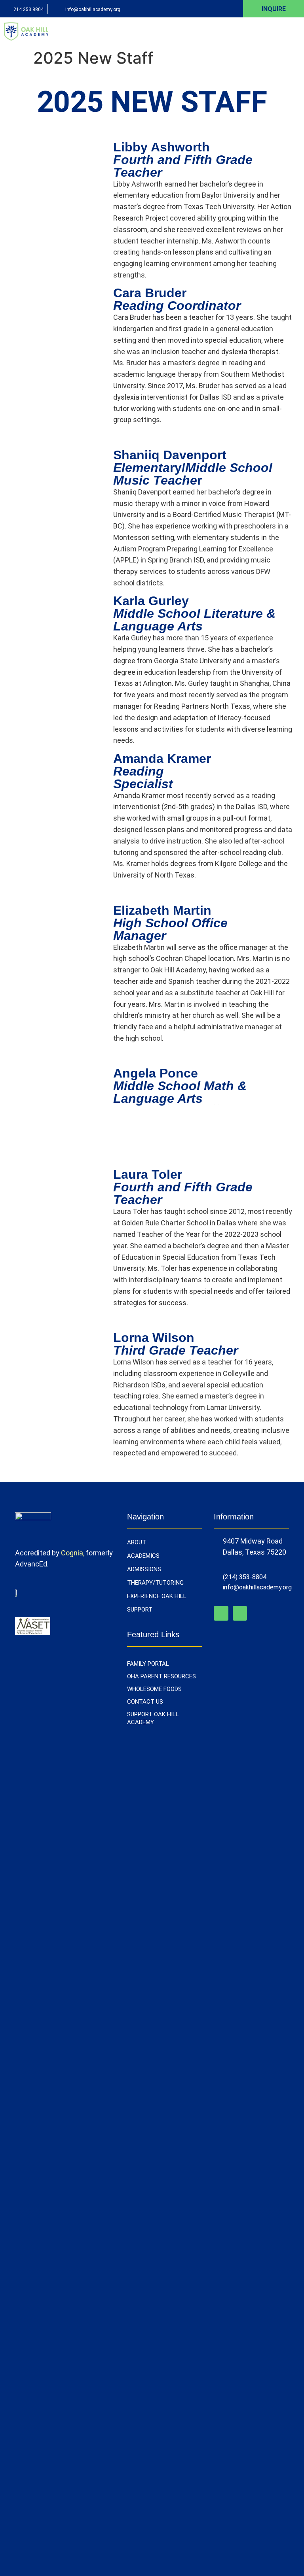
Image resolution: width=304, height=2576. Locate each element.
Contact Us (145, 1702)
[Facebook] (221, 1613)
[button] (294, 31)
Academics (143, 1556)
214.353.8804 (28, 9)
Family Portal (148, 1664)
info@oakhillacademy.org (93, 9)
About (137, 1542)
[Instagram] (240, 1613)
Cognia (72, 1553)
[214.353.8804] (5, 9)
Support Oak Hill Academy (153, 1718)
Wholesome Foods (154, 1689)
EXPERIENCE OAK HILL (157, 1596)
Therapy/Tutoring (155, 1583)
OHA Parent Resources (161, 1676)
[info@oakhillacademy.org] (57, 9)
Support (140, 1610)
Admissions (144, 1569)
